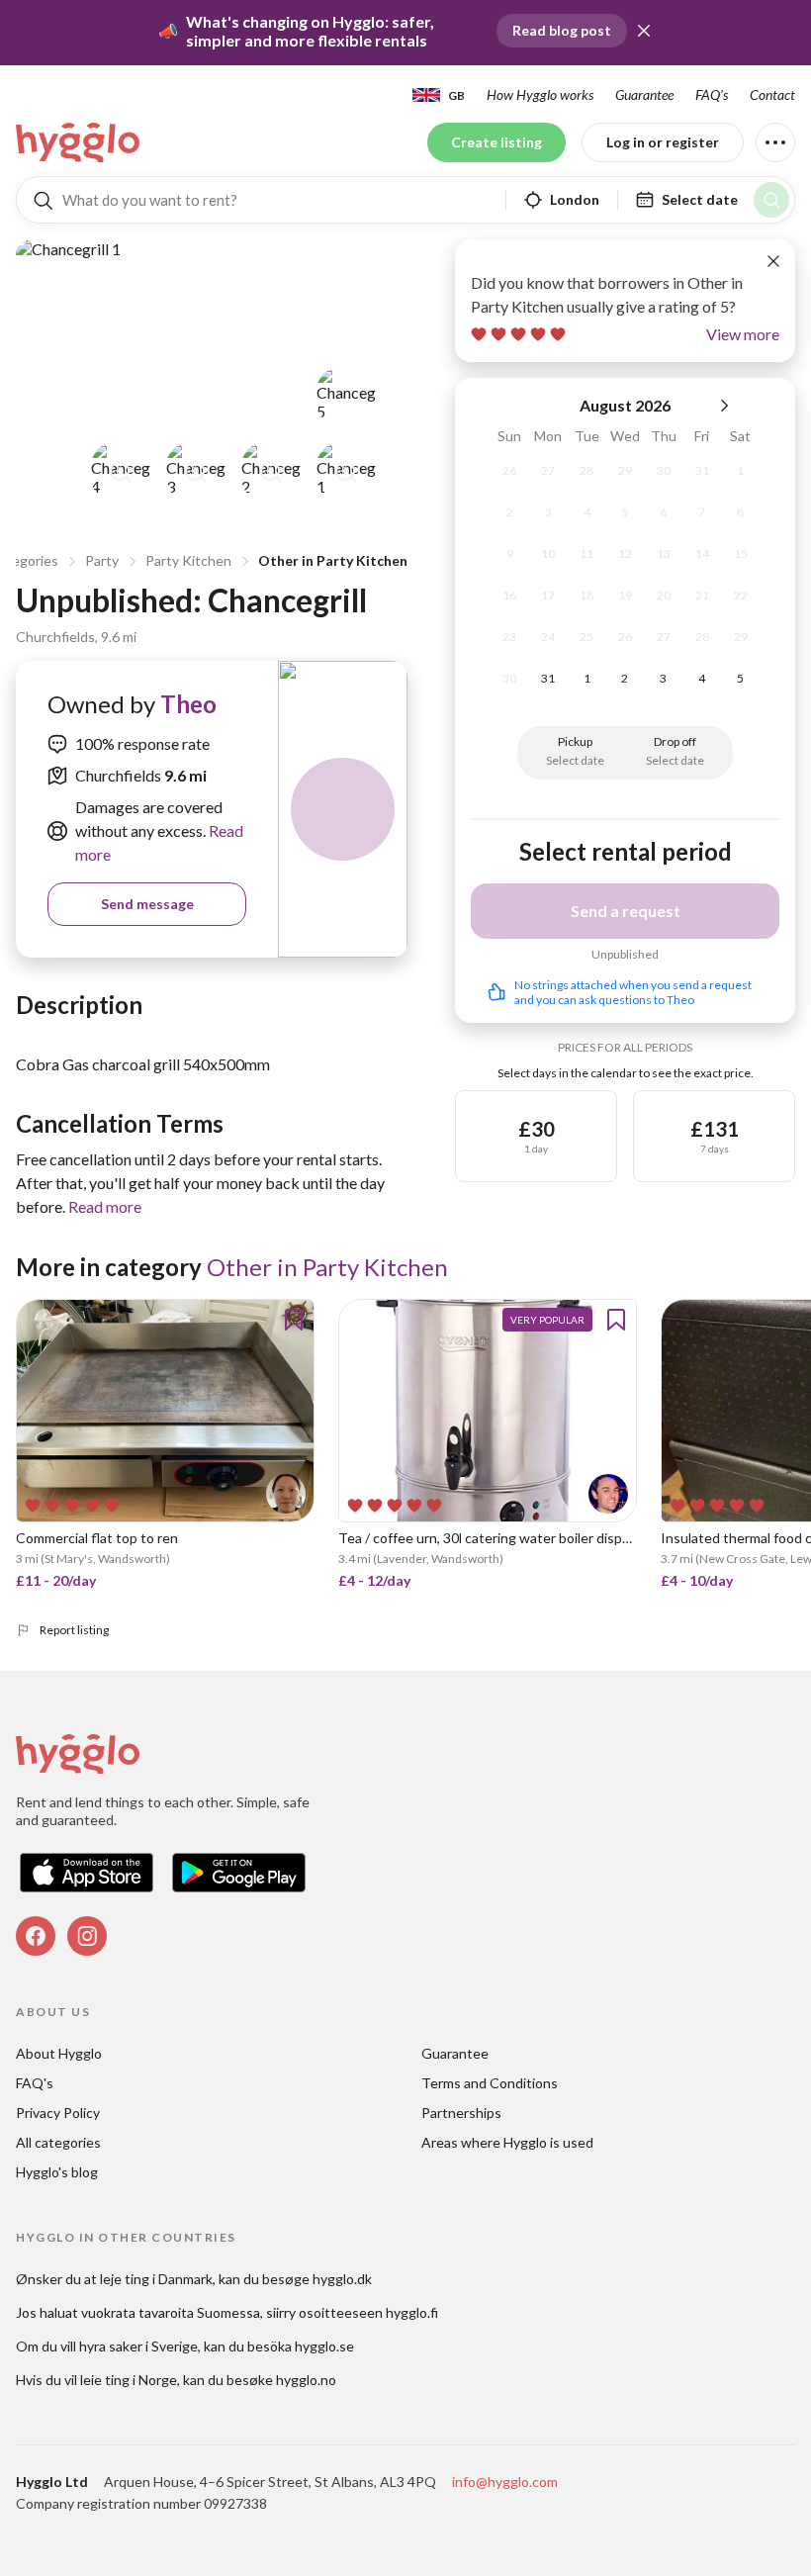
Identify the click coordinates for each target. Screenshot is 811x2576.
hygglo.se (324, 2346)
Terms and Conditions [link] (490, 2083)
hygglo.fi (412, 2312)
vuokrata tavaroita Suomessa (171, 2312)
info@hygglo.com (505, 2482)
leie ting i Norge (129, 2380)
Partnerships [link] (461, 2113)
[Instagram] (87, 1936)
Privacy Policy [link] (58, 2113)
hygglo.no (306, 2380)
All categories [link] (58, 2142)
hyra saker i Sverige (138, 2346)
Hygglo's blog (57, 2172)
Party (102, 560)
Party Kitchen (188, 560)
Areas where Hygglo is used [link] (507, 2142)
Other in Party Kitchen (333, 560)
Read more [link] (105, 1206)
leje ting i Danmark (156, 2279)
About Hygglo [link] (59, 2053)
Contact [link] (772, 94)
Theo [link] (188, 704)
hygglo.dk (342, 2279)
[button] (644, 31)
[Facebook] (36, 1936)
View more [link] (743, 334)
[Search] (771, 200)
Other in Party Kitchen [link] (327, 1267)
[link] (79, 142)
